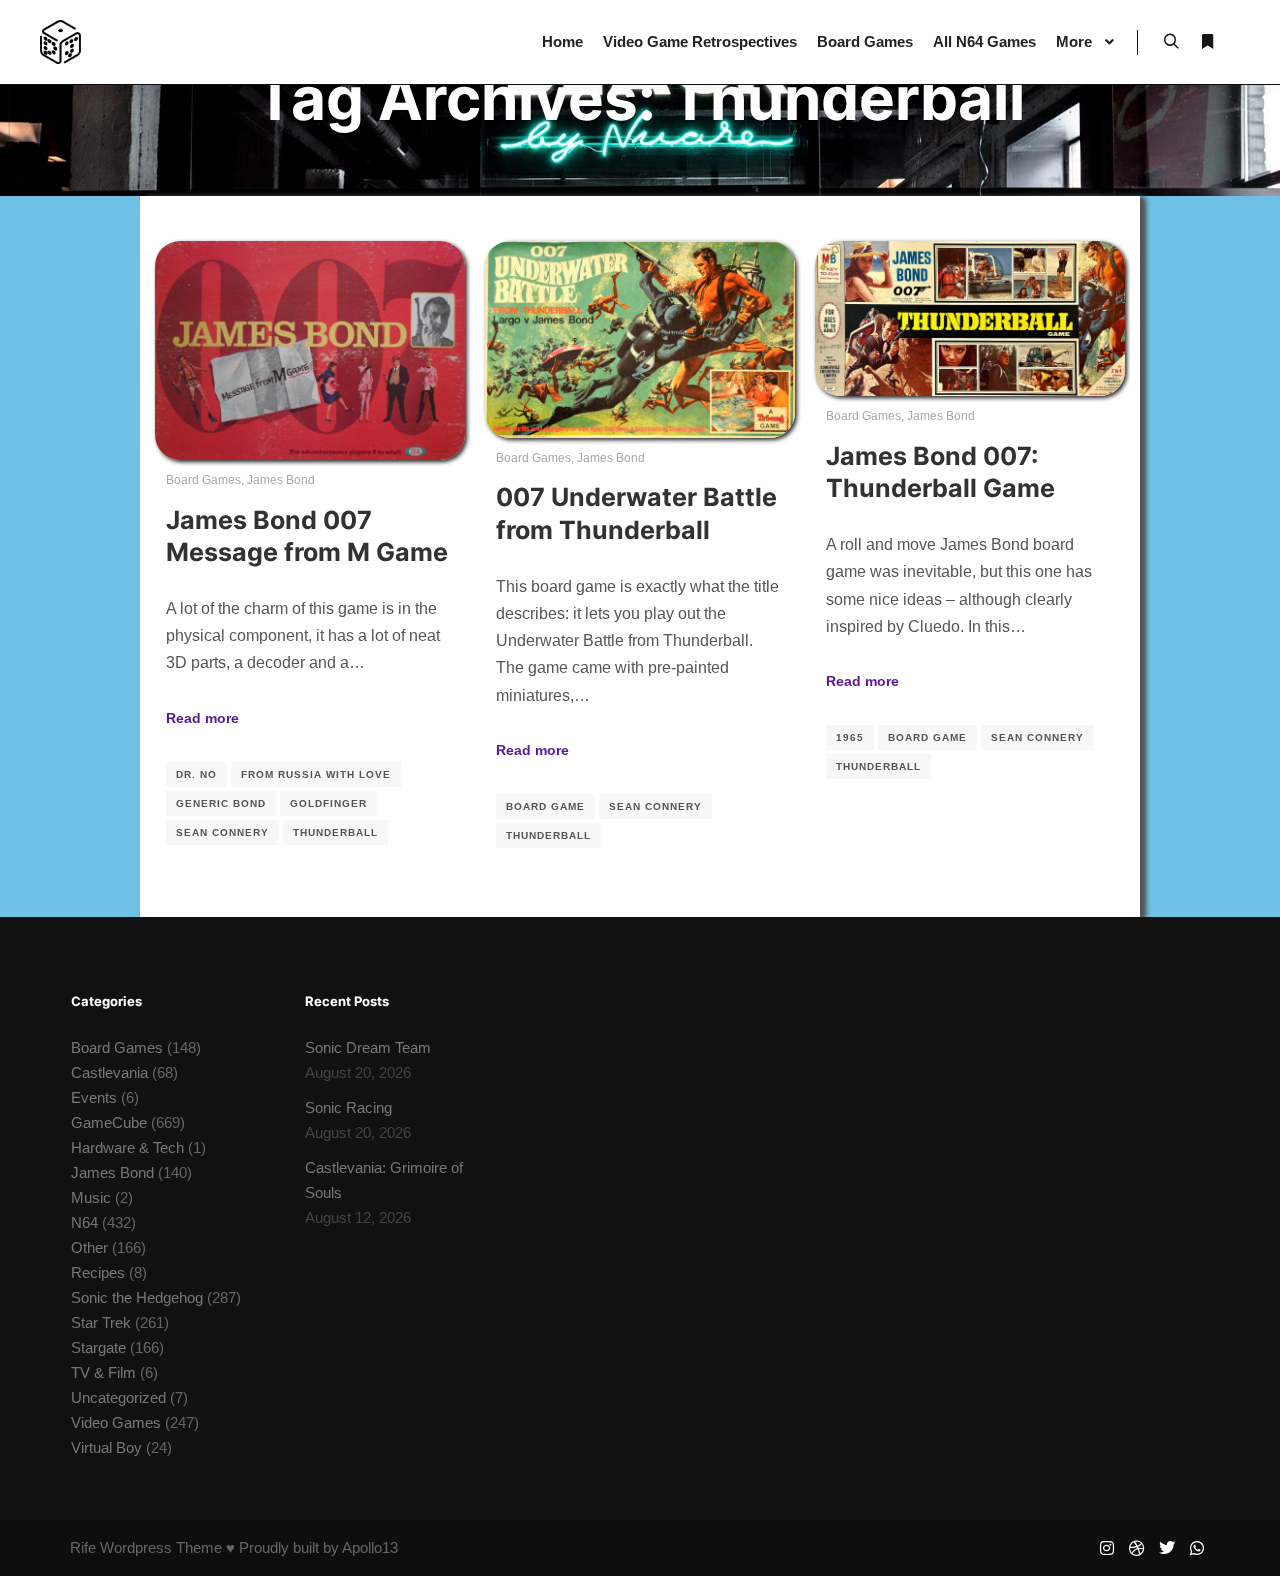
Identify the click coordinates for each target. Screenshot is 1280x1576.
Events (94, 1097)
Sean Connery (222, 832)
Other (89, 1247)
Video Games (116, 1422)
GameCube (109, 1122)
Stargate (98, 1347)
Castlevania (109, 1072)
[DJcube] (60, 42)
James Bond (281, 480)
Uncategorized (118, 1397)
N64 (84, 1222)
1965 (850, 737)
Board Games (203, 480)
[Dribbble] (1137, 1548)
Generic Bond (221, 803)
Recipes (98, 1272)
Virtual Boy (106, 1447)
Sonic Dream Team (368, 1047)
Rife (83, 1547)
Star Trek (101, 1322)
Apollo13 (370, 1547)
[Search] (1171, 42)
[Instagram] (1107, 1548)
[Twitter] (1167, 1548)
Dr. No (196, 774)
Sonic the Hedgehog (137, 1297)
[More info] (1207, 42)
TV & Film (103, 1372)
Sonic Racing (348, 1107)
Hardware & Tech (127, 1147)
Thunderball (335, 832)
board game (545, 806)
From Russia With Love (316, 774)
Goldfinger (328, 803)
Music (91, 1197)
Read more (202, 718)
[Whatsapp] (1197, 1548)
